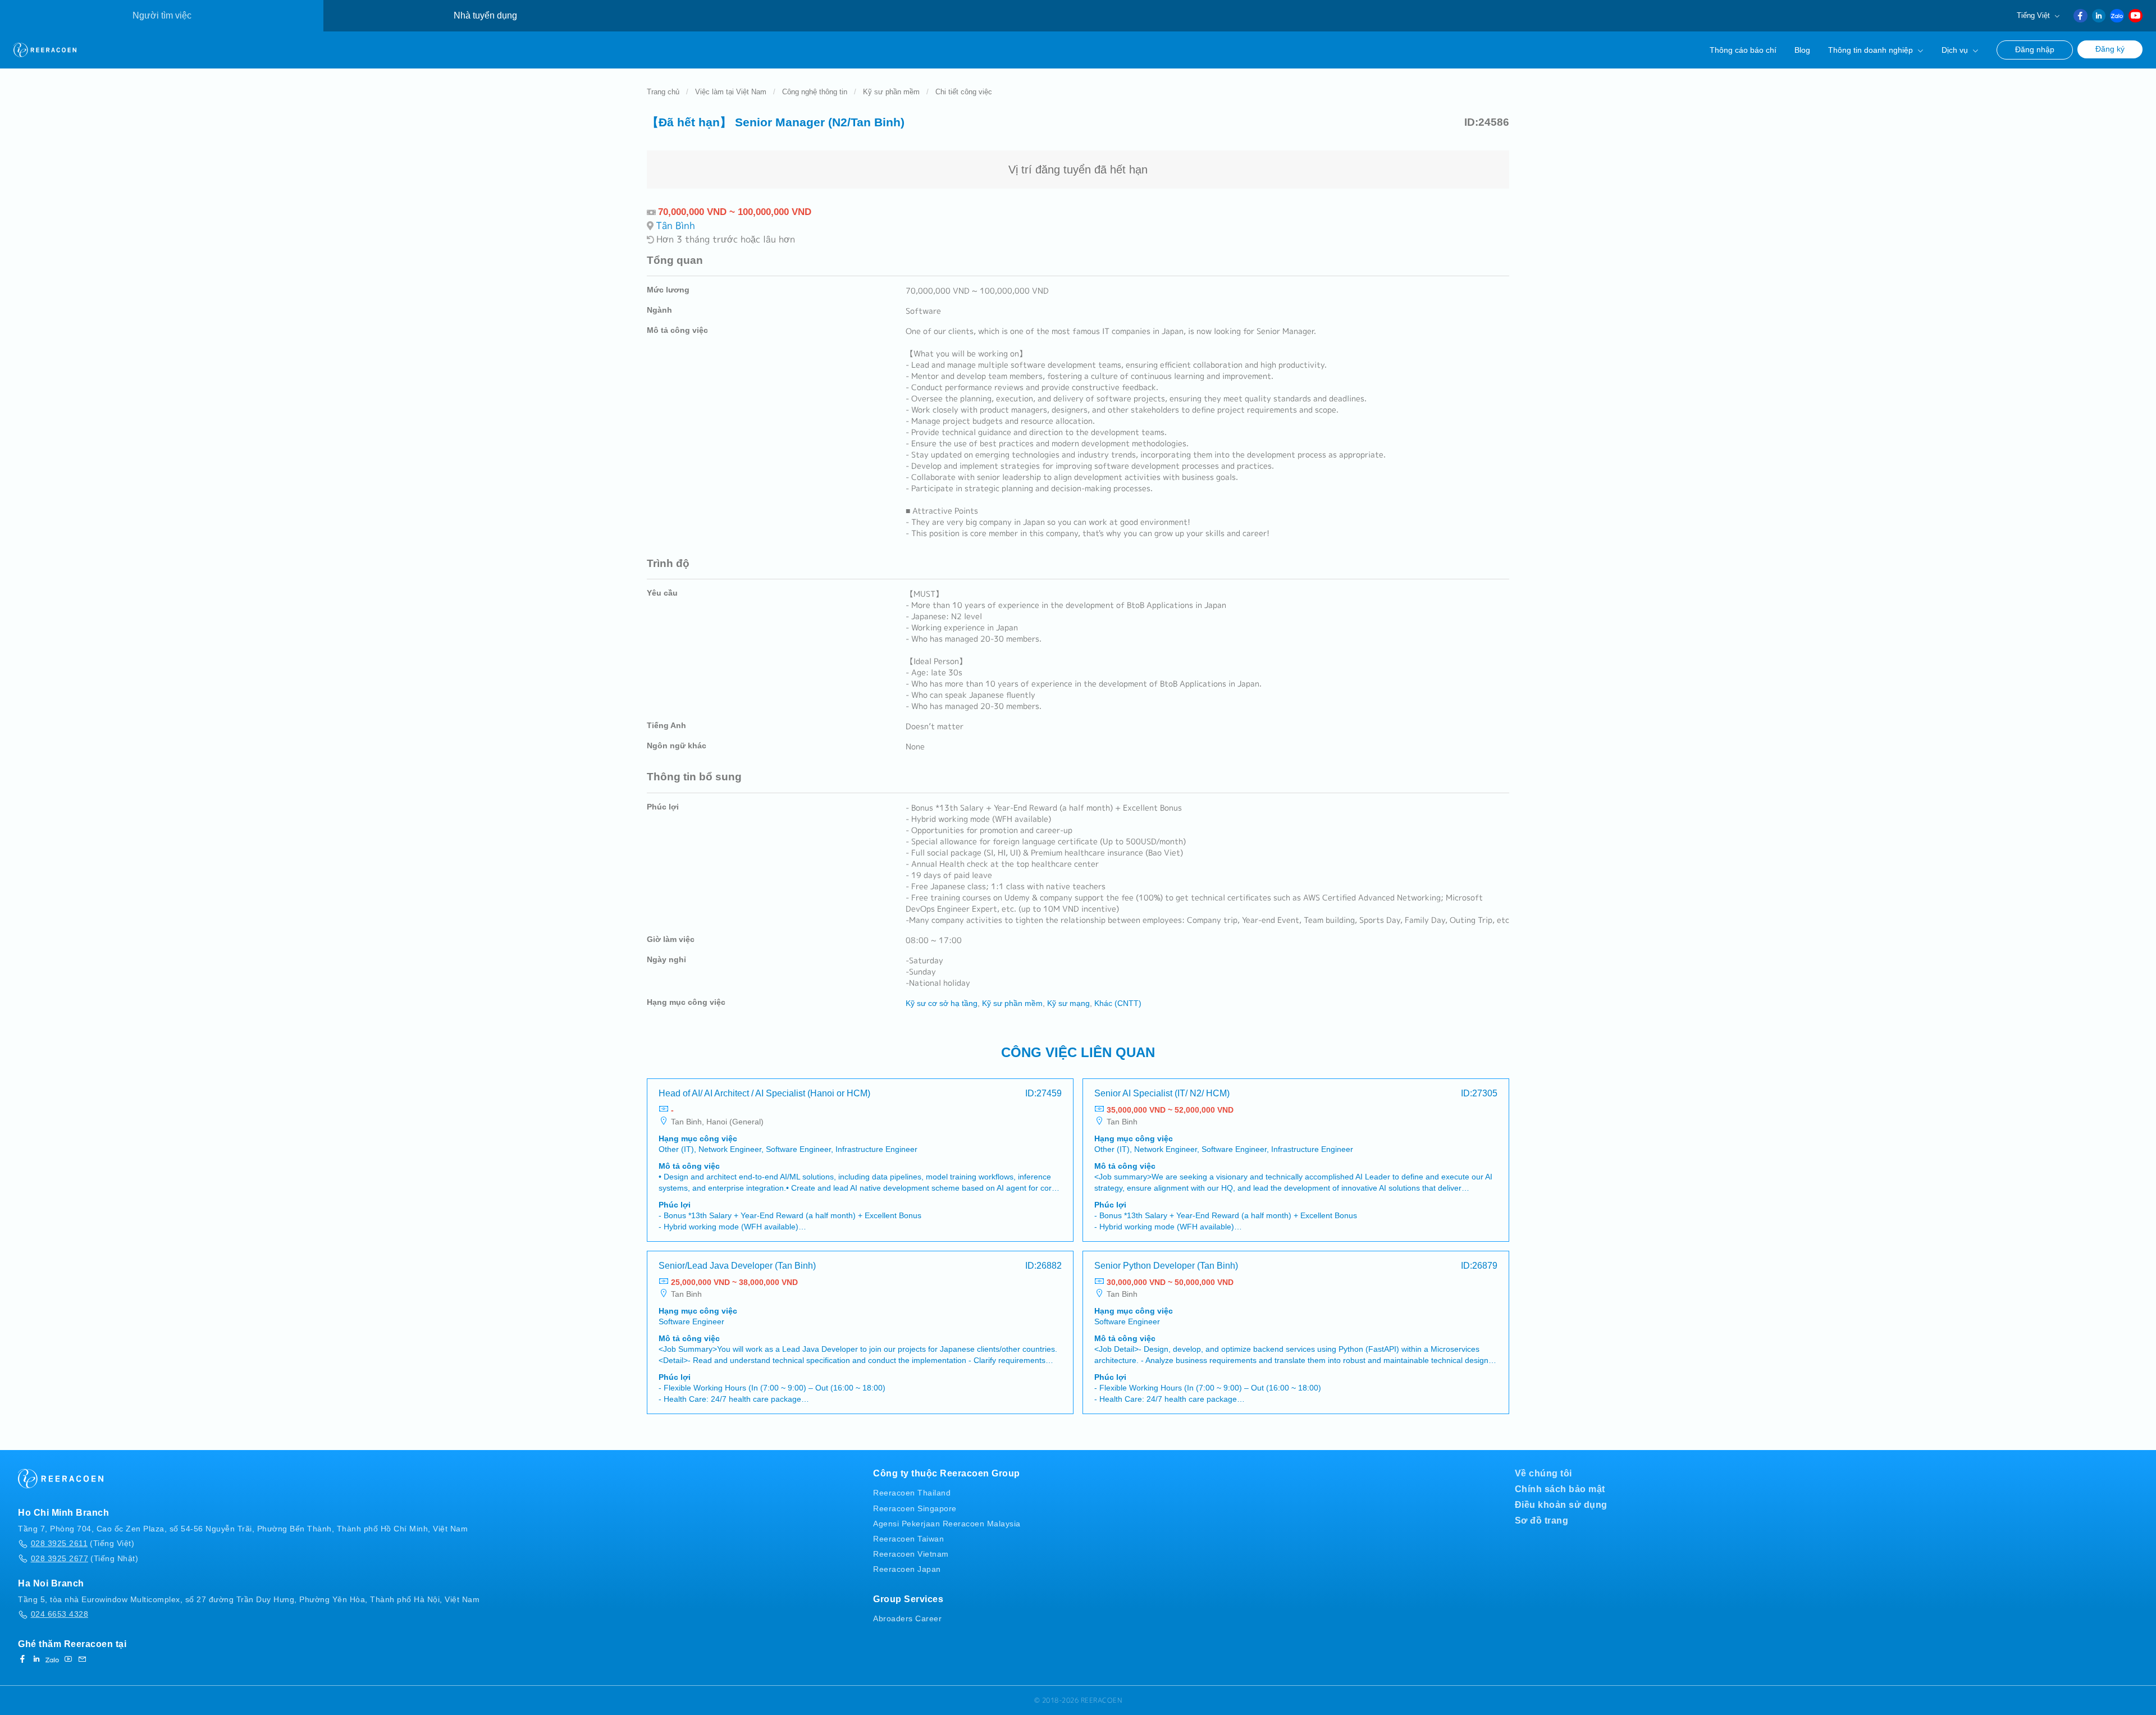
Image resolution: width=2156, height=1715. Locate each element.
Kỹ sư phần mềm (891, 92)
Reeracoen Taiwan (908, 1539)
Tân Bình (675, 225)
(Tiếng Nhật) (84, 1558)
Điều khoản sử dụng (1561, 1505)
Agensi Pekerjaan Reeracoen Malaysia (947, 1524)
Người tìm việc (162, 15)
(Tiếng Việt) (83, 1543)
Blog (1802, 50)
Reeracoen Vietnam (911, 1554)
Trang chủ (663, 92)
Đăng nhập (2035, 50)
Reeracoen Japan (907, 1569)
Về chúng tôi (1543, 1473)
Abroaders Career (907, 1618)
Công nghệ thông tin (815, 92)
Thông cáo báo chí (1743, 50)
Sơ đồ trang (1542, 1520)
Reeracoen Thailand (912, 1493)
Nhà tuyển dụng (485, 15)
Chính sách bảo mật (1560, 1489)
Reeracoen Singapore (915, 1508)
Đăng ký (2110, 49)
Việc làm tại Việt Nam (731, 92)
